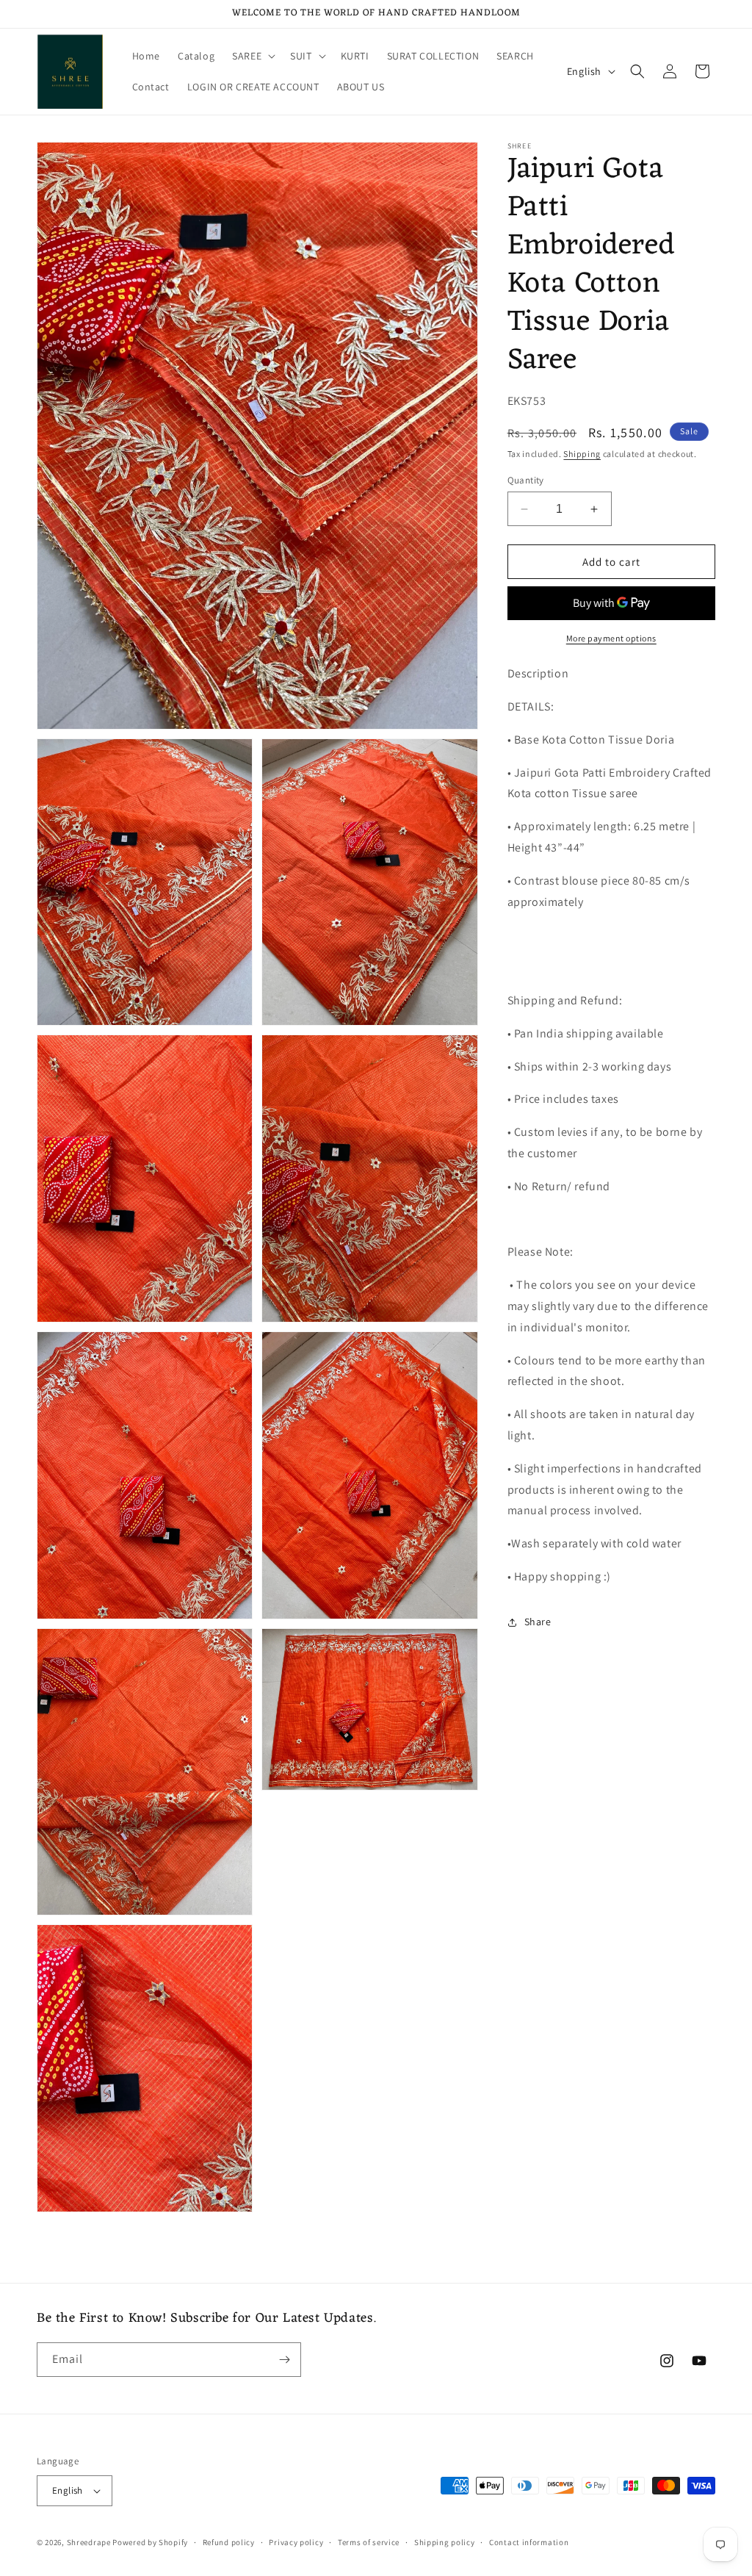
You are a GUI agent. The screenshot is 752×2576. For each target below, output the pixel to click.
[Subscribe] (284, 2360)
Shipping (582, 454)
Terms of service (369, 2542)
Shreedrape (89, 2542)
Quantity (526, 480)
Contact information (529, 2542)
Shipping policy (445, 2542)
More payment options (611, 638)
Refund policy (229, 2542)
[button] (252, 56)
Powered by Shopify (150, 2542)
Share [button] (538, 1622)
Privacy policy (296, 2542)
